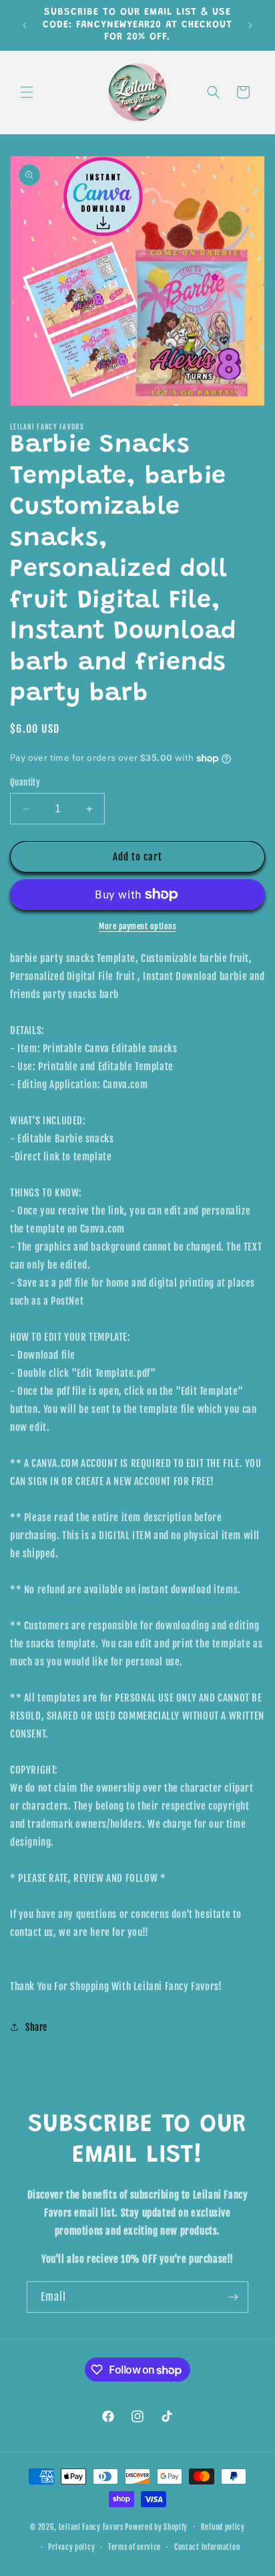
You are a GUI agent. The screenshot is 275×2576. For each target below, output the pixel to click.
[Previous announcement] (25, 25)
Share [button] (36, 2027)
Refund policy (223, 2527)
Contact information (207, 2547)
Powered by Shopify (156, 2527)
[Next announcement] (250, 25)
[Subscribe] (233, 2297)
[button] (27, 92)
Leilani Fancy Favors (91, 2527)
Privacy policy (71, 2547)
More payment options (137, 926)
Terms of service (134, 2547)
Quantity (25, 782)
